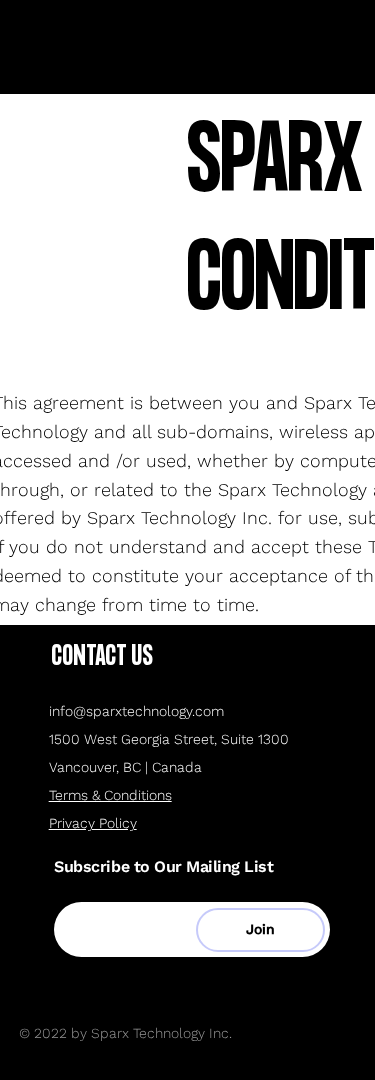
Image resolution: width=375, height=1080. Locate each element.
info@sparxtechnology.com (136, 711)
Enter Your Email (125, 885)
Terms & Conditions (110, 795)
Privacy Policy (93, 823)
